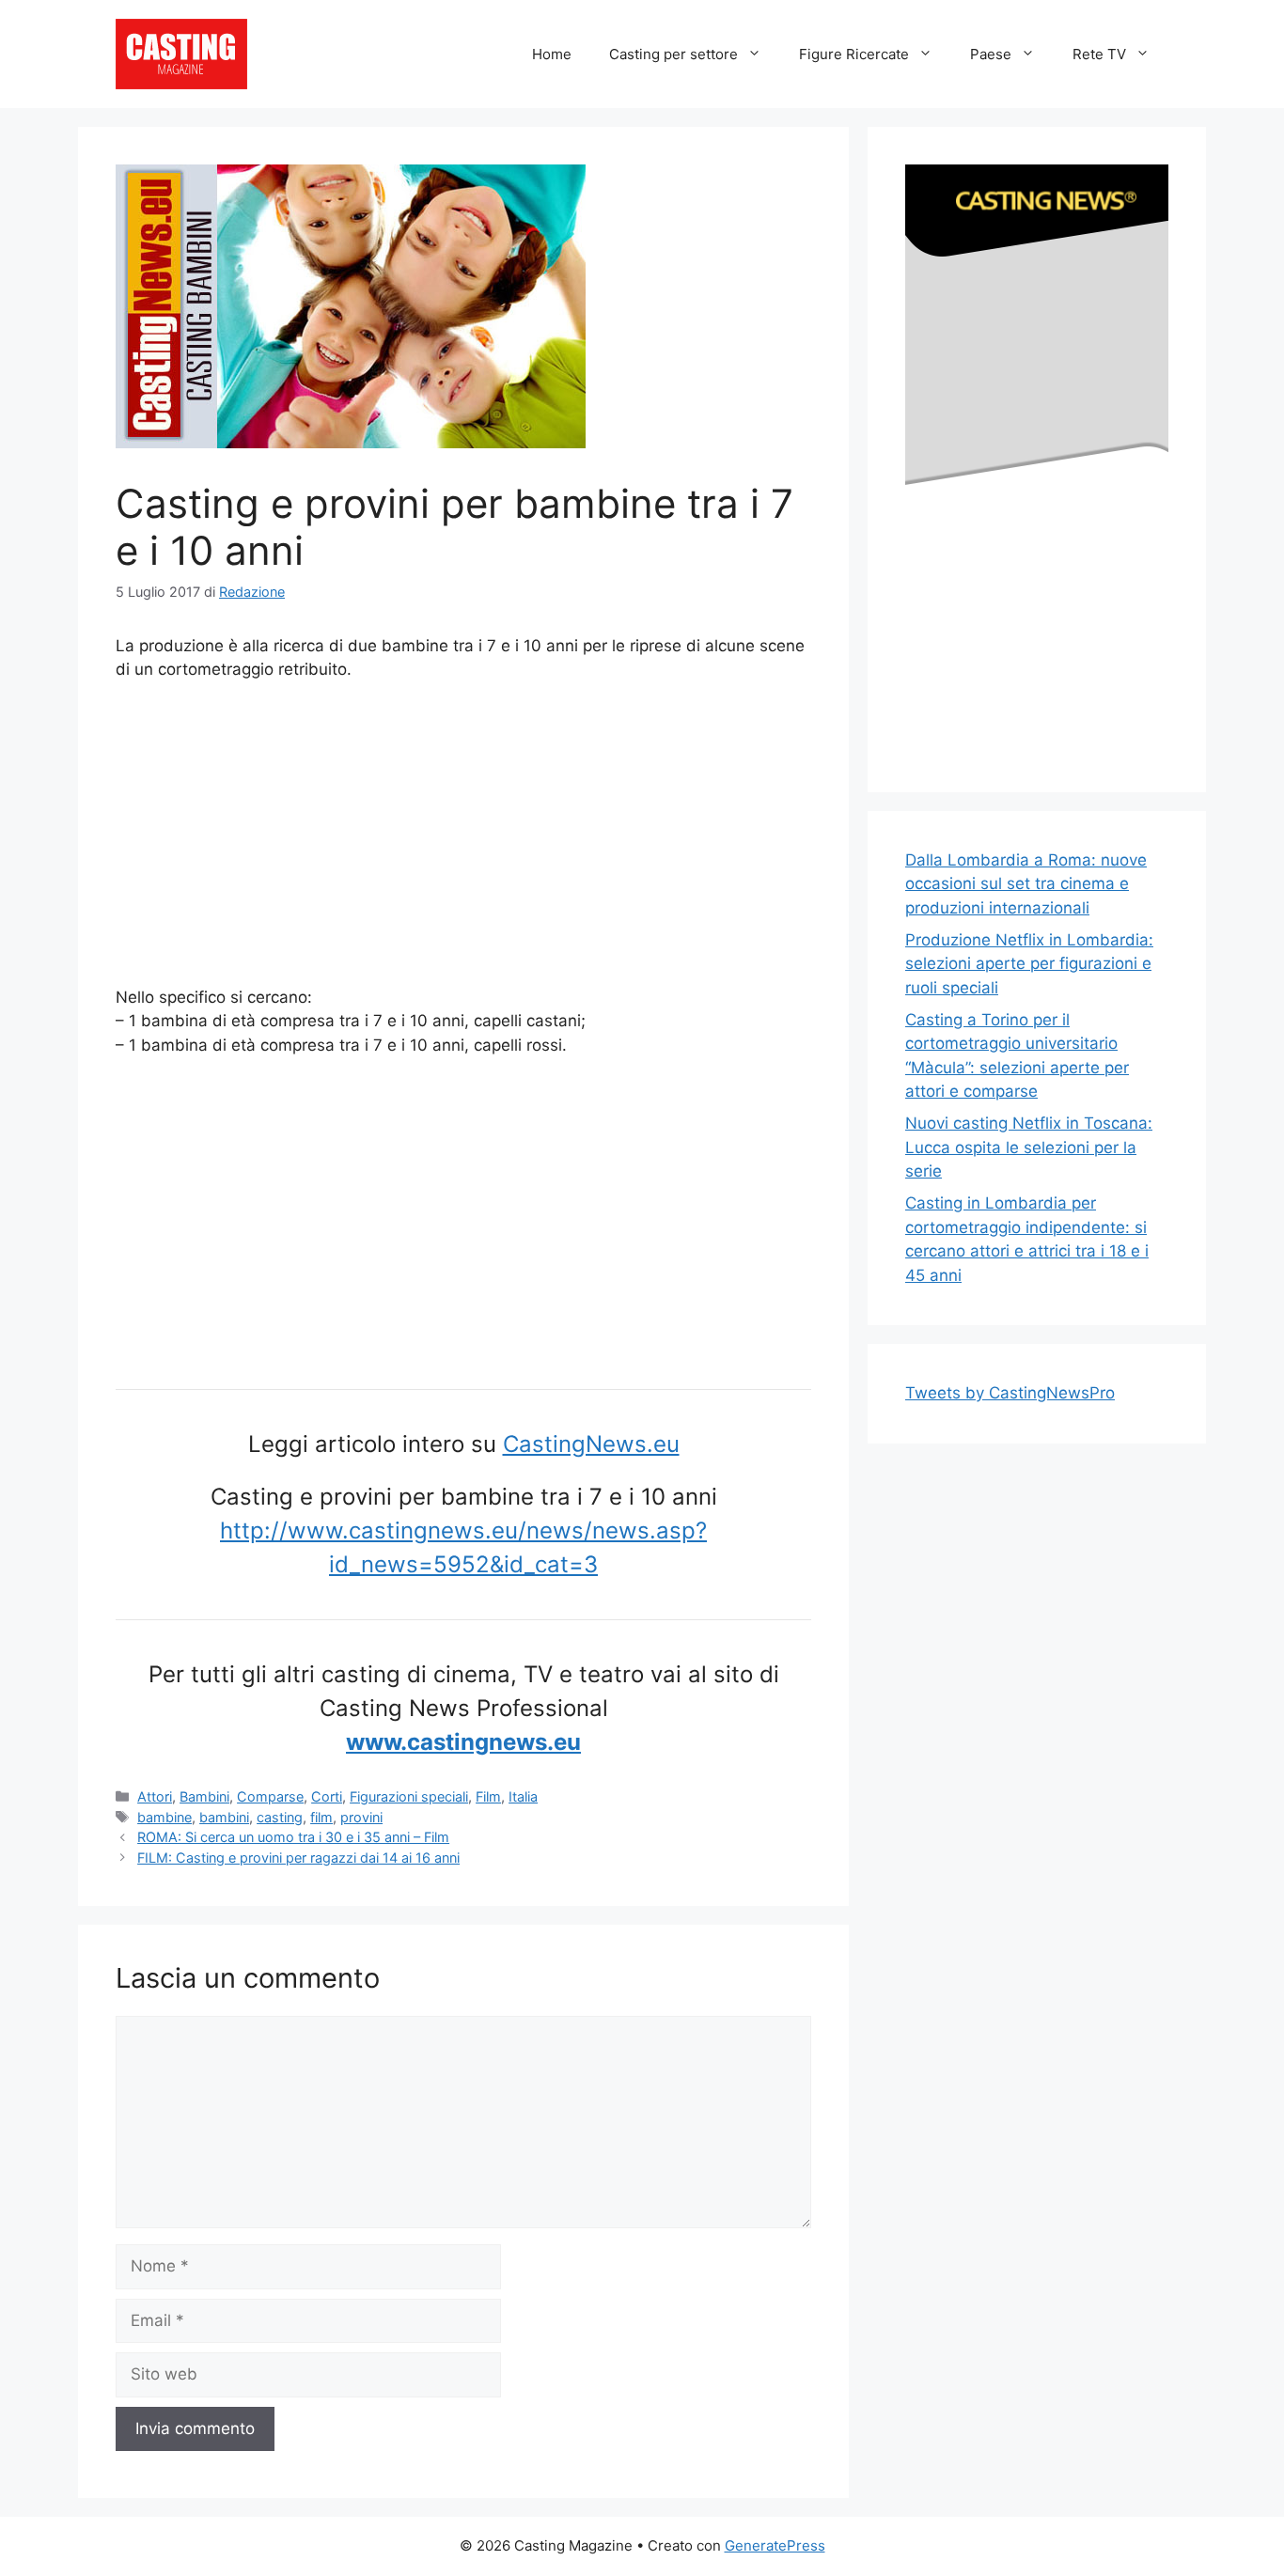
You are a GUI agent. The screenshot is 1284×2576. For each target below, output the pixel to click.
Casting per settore (673, 54)
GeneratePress (775, 2545)
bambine (164, 1817)
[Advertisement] (463, 837)
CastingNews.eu (591, 1444)
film (321, 1817)
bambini (224, 1817)
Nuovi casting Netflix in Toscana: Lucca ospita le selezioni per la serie (1029, 1147)
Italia (523, 1796)
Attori (155, 1796)
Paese (991, 54)
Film (488, 1796)
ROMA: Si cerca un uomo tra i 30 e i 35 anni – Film (293, 1837)
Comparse (270, 1796)
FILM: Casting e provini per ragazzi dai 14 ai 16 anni (298, 1858)
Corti (327, 1796)
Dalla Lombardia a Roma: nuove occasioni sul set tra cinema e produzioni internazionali (1026, 884)
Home (552, 54)
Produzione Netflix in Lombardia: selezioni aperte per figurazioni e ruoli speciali (1029, 964)
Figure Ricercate (854, 54)
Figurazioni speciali (409, 1796)
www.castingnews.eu (463, 1742)
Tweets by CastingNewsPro (1010, 1393)
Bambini (204, 1796)
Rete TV (1099, 54)
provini (361, 1817)
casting (280, 1817)
